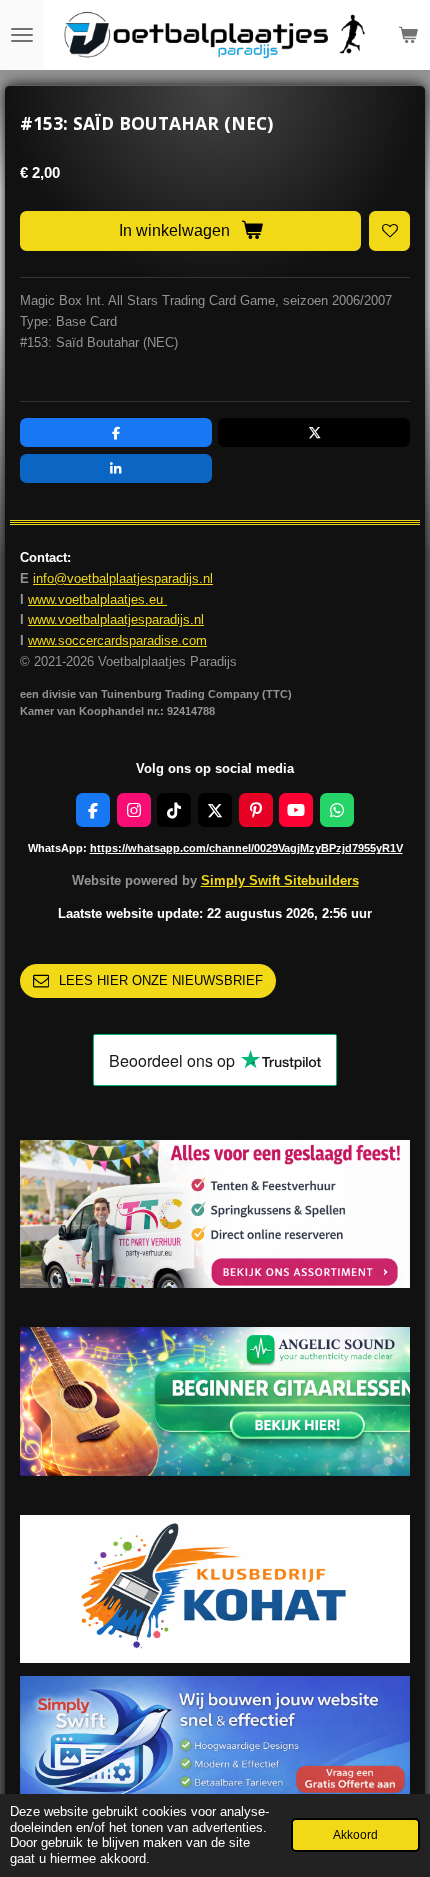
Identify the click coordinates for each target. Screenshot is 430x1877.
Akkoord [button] (355, 1834)
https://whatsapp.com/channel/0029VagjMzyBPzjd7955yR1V (246, 848)
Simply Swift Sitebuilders (280, 880)
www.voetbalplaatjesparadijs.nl (116, 619)
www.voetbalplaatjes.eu (97, 599)
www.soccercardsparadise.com (117, 640)
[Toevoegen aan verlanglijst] (389, 231)
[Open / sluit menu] (22, 35)
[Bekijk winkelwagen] (408, 35)
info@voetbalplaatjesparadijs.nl (123, 578)
